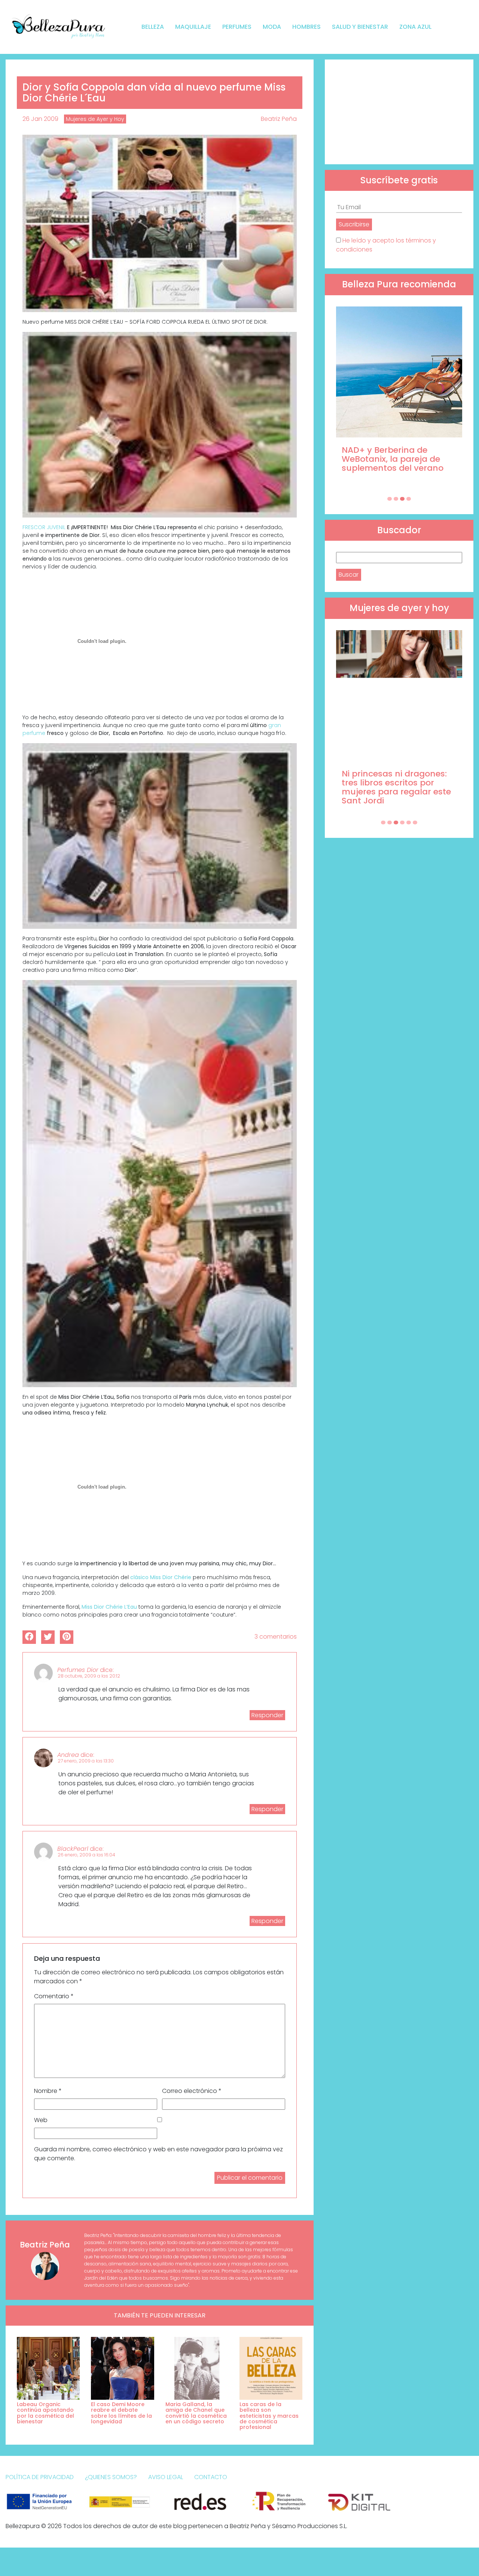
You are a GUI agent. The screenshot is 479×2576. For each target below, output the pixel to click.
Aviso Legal (166, 2477)
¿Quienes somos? (111, 2477)
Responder (267, 1715)
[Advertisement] (399, 112)
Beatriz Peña (279, 119)
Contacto (211, 2477)
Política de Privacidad (40, 2477)
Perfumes (237, 27)
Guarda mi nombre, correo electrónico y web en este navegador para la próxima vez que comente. (158, 2154)
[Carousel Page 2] (396, 499)
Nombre (48, 2091)
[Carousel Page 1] (390, 499)
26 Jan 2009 (40, 119)
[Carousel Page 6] (415, 822)
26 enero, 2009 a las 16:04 (86, 1855)
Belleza (153, 27)
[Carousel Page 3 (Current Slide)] (402, 499)
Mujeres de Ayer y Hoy (95, 119)
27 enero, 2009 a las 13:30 (86, 1761)
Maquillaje (193, 27)
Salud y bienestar (360, 27)
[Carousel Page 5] (409, 822)
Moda (272, 27)
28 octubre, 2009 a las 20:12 (89, 1676)
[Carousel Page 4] (409, 499)
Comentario (54, 1996)
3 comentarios (276, 1637)
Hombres (306, 27)
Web (41, 2120)
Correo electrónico (192, 2091)
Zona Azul (415, 27)
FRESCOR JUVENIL (45, 527)
